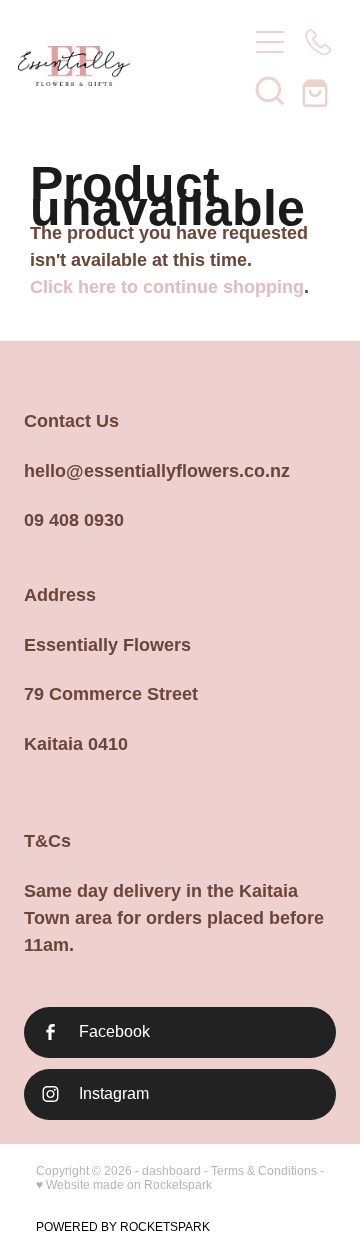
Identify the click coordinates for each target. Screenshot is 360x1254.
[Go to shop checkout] (318, 90)
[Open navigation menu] (270, 42)
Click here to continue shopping (167, 287)
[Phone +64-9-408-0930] (318, 42)
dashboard (171, 1171)
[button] (270, 90)
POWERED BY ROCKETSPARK (123, 1227)
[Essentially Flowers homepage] (122, 66)
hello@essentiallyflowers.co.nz (157, 471)
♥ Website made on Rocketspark (124, 1185)
